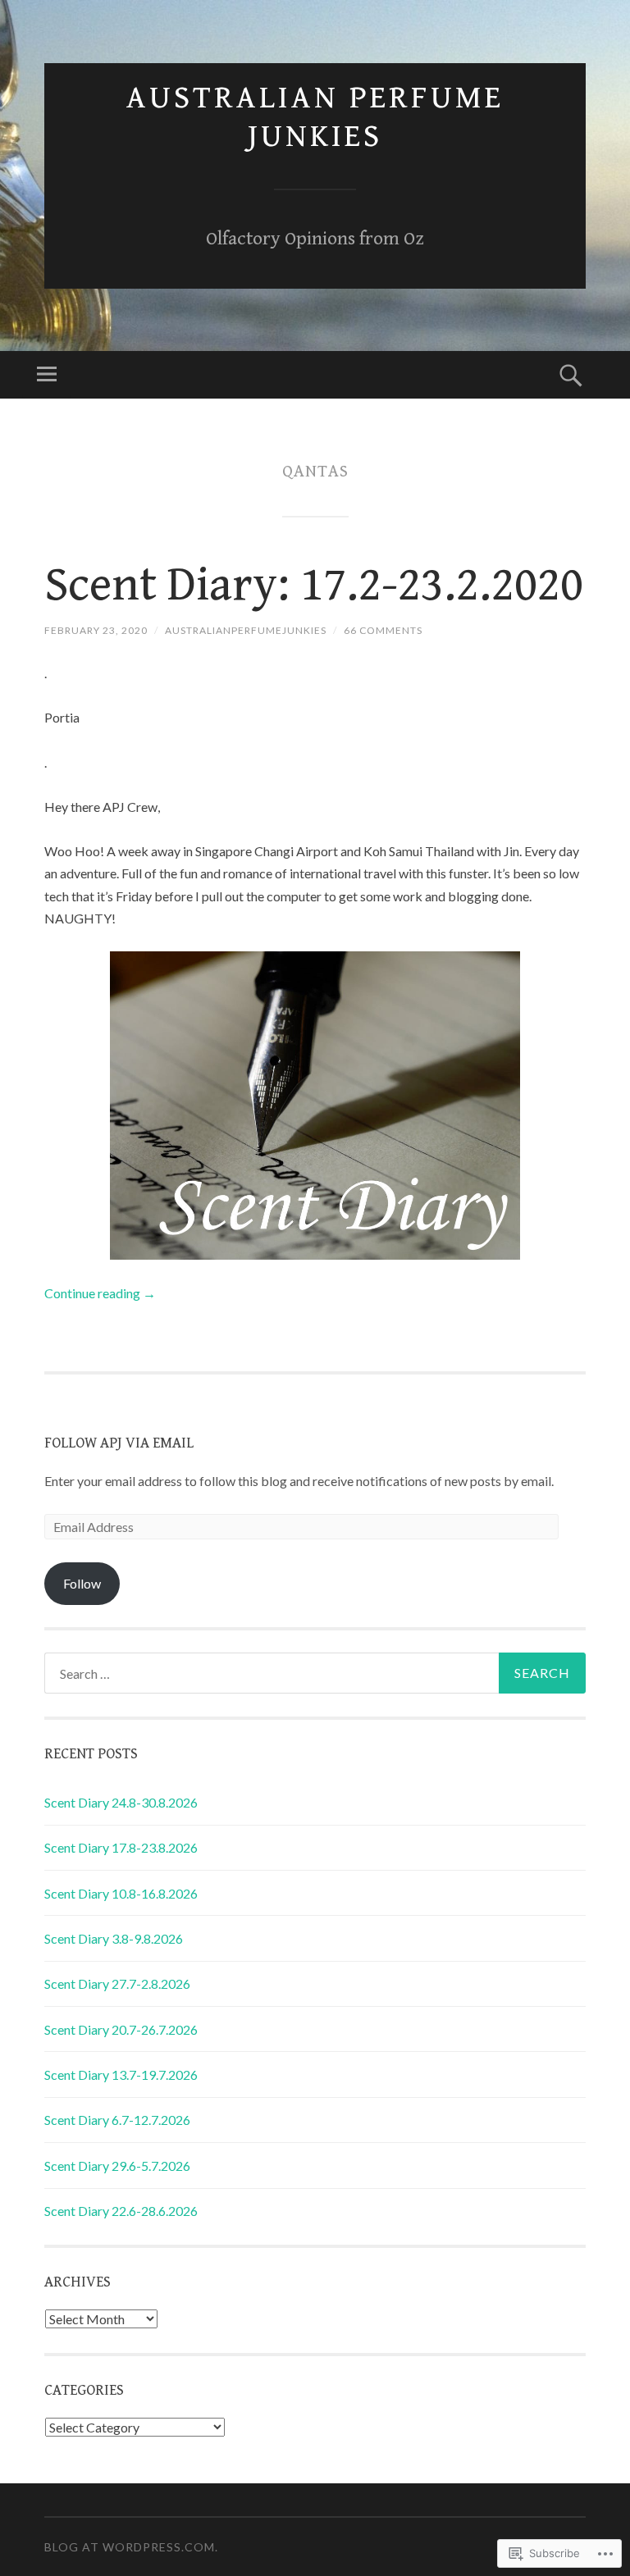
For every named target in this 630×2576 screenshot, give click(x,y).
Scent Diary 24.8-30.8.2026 (121, 1802)
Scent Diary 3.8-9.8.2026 (114, 1938)
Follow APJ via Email (119, 1443)
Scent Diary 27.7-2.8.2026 (117, 1983)
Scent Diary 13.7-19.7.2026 (121, 2074)
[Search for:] (315, 1673)
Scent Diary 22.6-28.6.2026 (121, 2211)
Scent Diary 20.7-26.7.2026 (121, 2029)
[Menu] (47, 375)
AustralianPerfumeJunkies (246, 630)
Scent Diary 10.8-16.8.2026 (121, 1893)
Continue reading (100, 1293)
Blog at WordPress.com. (131, 2547)
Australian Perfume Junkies (315, 117)
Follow (82, 1583)
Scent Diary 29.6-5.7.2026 (117, 2166)
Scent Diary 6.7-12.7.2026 (117, 2120)
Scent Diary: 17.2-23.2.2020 (314, 586)
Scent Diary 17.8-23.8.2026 (121, 1847)
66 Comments (383, 630)
